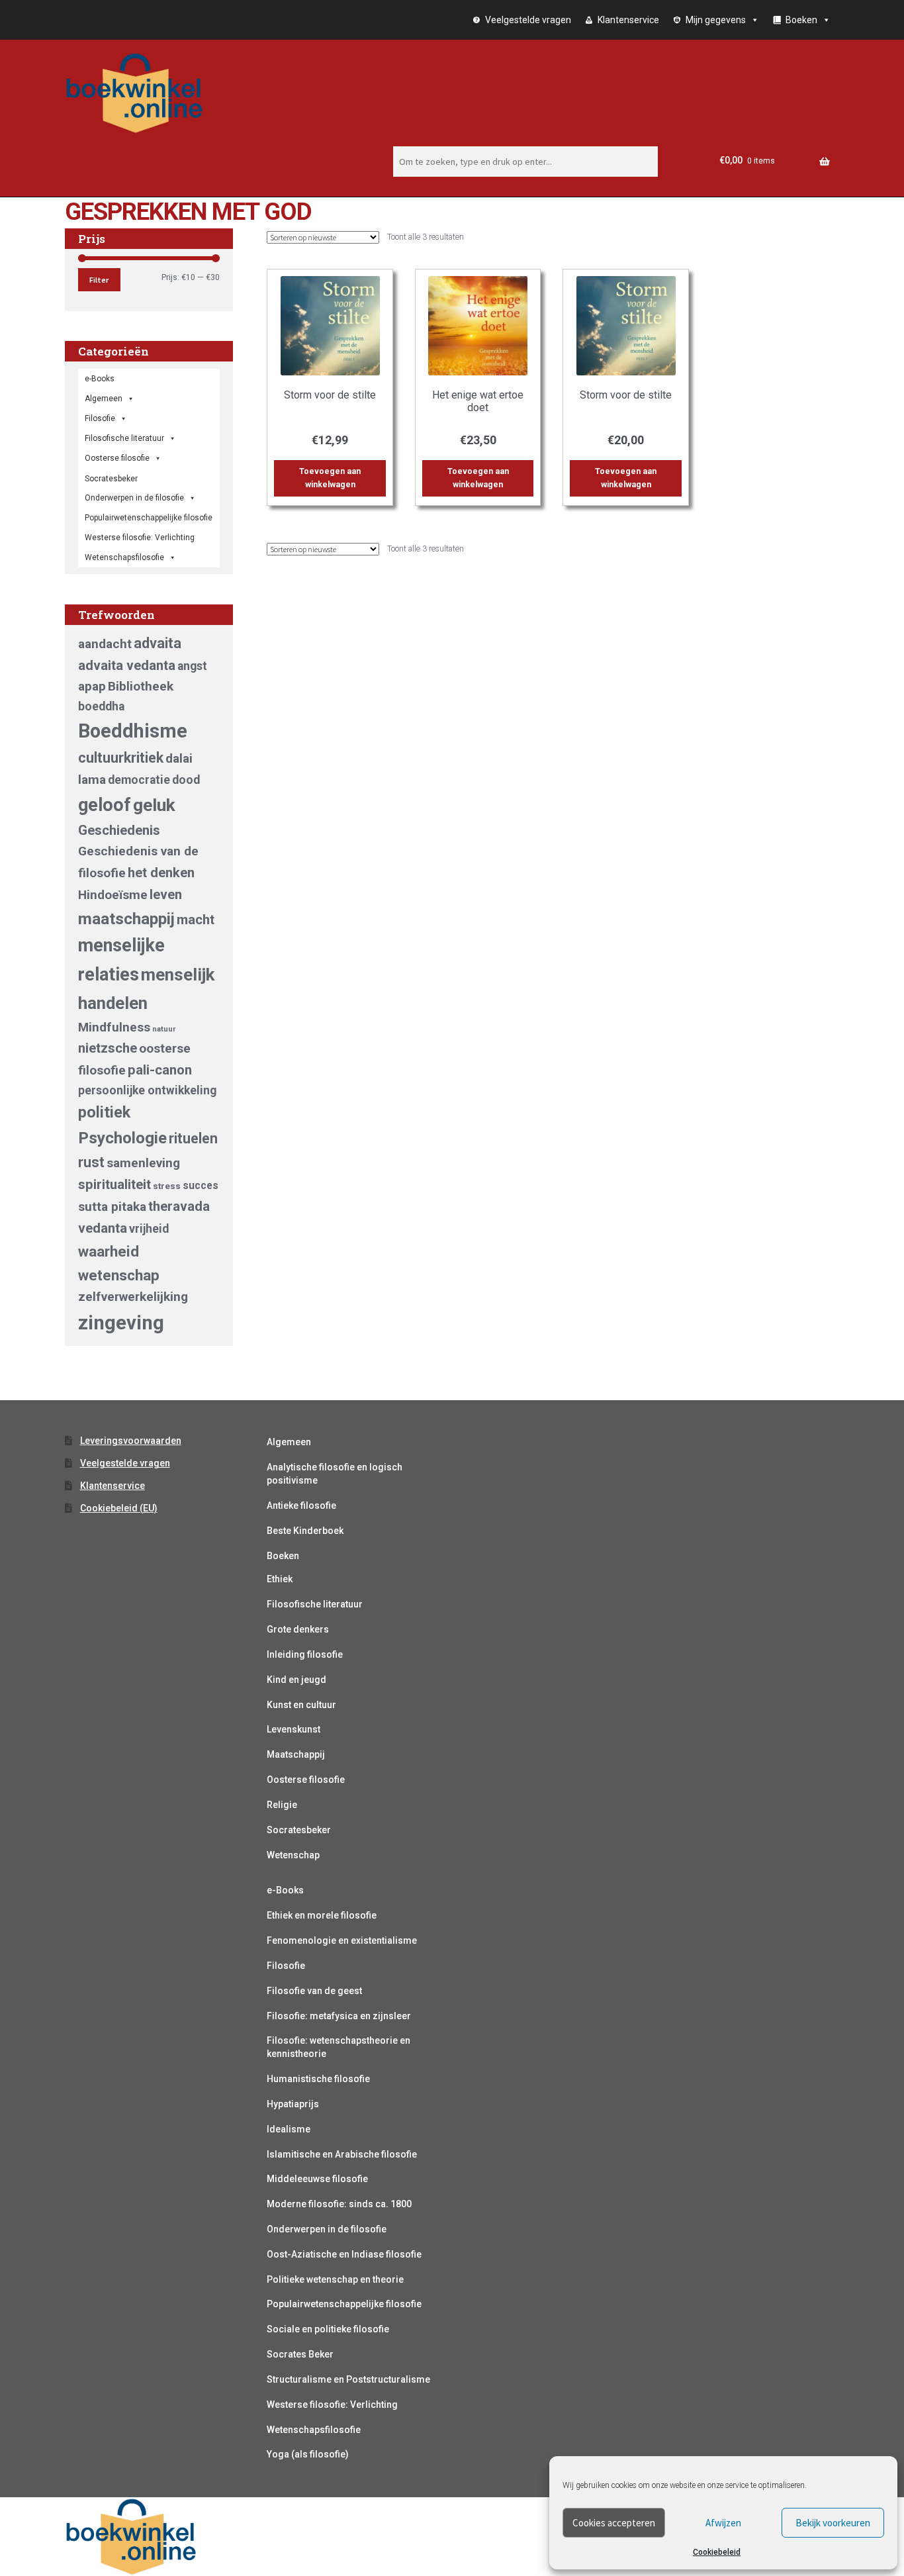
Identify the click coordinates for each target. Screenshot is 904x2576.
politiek (104, 1112)
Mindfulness (114, 1027)
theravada (179, 1206)
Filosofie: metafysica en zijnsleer (339, 2016)
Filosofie (100, 418)
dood (186, 780)
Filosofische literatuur (124, 438)
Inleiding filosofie (305, 1654)
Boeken (283, 1556)
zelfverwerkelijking (133, 1297)
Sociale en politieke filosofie (328, 2329)
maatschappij (126, 919)
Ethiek (280, 1579)
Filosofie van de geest (314, 1991)
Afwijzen (723, 2523)
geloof (105, 805)
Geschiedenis (119, 830)
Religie (282, 1805)
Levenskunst (294, 1729)
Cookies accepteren (614, 2523)
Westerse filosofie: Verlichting (140, 538)
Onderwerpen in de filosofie (134, 498)
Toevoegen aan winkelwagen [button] (330, 478)
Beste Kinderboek (305, 1531)
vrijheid (149, 1229)
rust (91, 1162)
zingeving (121, 1323)
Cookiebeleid (717, 2552)
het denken (161, 873)
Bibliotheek (141, 686)
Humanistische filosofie (318, 2079)
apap (92, 686)
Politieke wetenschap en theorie (335, 2279)
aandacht (105, 644)
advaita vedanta (127, 665)
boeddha (101, 706)
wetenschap (119, 1275)
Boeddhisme (133, 731)
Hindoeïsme (113, 895)
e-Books (100, 379)
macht (196, 920)
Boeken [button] (801, 20)
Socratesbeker (299, 1830)
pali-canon (160, 1070)
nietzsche (108, 1048)
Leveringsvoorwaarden (131, 1441)
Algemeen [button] (104, 399)
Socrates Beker (300, 2354)
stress (167, 1186)
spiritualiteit (114, 1184)
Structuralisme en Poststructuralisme (348, 2379)
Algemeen (289, 1442)
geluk (154, 805)
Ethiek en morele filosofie (322, 1915)
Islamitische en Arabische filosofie (342, 2154)
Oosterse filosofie (117, 458)
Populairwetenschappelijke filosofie (149, 518)
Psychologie (122, 1138)
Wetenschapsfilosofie (124, 557)
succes (201, 1185)
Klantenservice (628, 20)
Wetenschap (293, 1855)
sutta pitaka (112, 1207)
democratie (139, 780)
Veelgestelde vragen (528, 20)
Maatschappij (296, 1754)
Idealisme (289, 2129)
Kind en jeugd (296, 1680)
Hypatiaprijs (293, 2104)
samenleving (143, 1163)
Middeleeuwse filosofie (317, 2179)
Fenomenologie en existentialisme (342, 1940)
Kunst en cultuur (301, 1705)
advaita (158, 643)
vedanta (103, 1228)
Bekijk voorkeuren (833, 2523)
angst (192, 666)
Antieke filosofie (301, 1505)
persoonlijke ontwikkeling (147, 1090)
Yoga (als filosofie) (308, 2454)
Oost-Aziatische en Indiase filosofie (344, 2254)
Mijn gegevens (716, 20)
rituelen (193, 1138)
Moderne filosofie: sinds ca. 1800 (339, 2204)
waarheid (109, 1251)
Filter (99, 280)
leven (166, 894)
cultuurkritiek (121, 758)
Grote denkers (298, 1629)
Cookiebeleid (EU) (119, 1508)
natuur (164, 1029)
